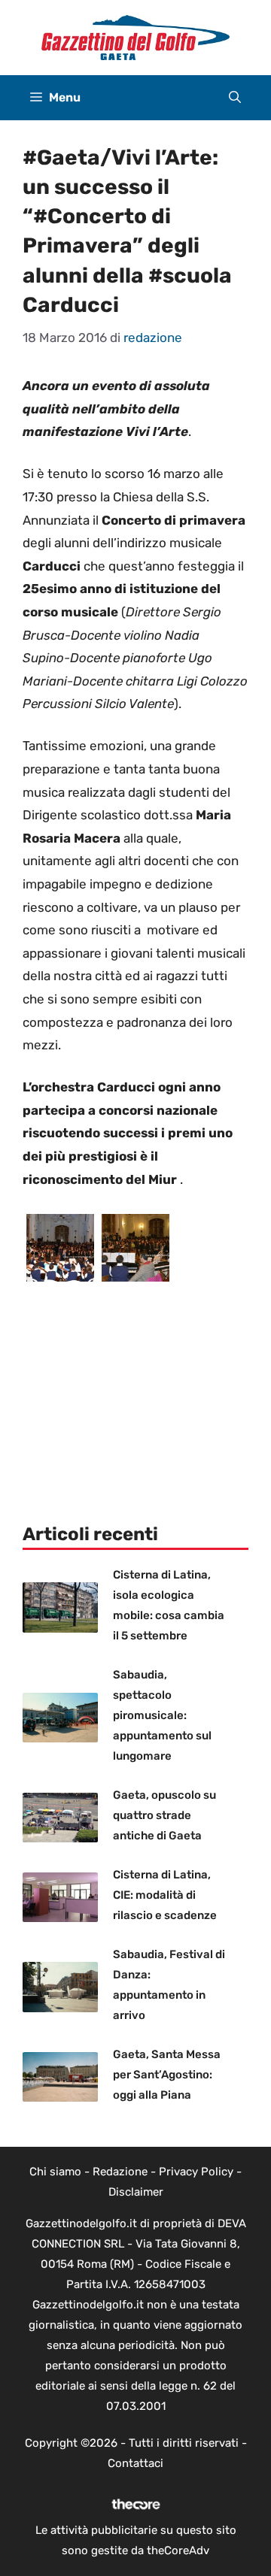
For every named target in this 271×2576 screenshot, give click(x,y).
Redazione (120, 2172)
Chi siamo (55, 2172)
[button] (235, 98)
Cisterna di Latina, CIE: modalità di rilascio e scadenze (165, 1895)
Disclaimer (136, 2192)
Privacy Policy (196, 2172)
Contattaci (135, 2463)
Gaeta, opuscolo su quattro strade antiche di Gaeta (164, 1815)
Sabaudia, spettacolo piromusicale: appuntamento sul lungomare (162, 1715)
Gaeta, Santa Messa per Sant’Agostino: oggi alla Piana (167, 2075)
